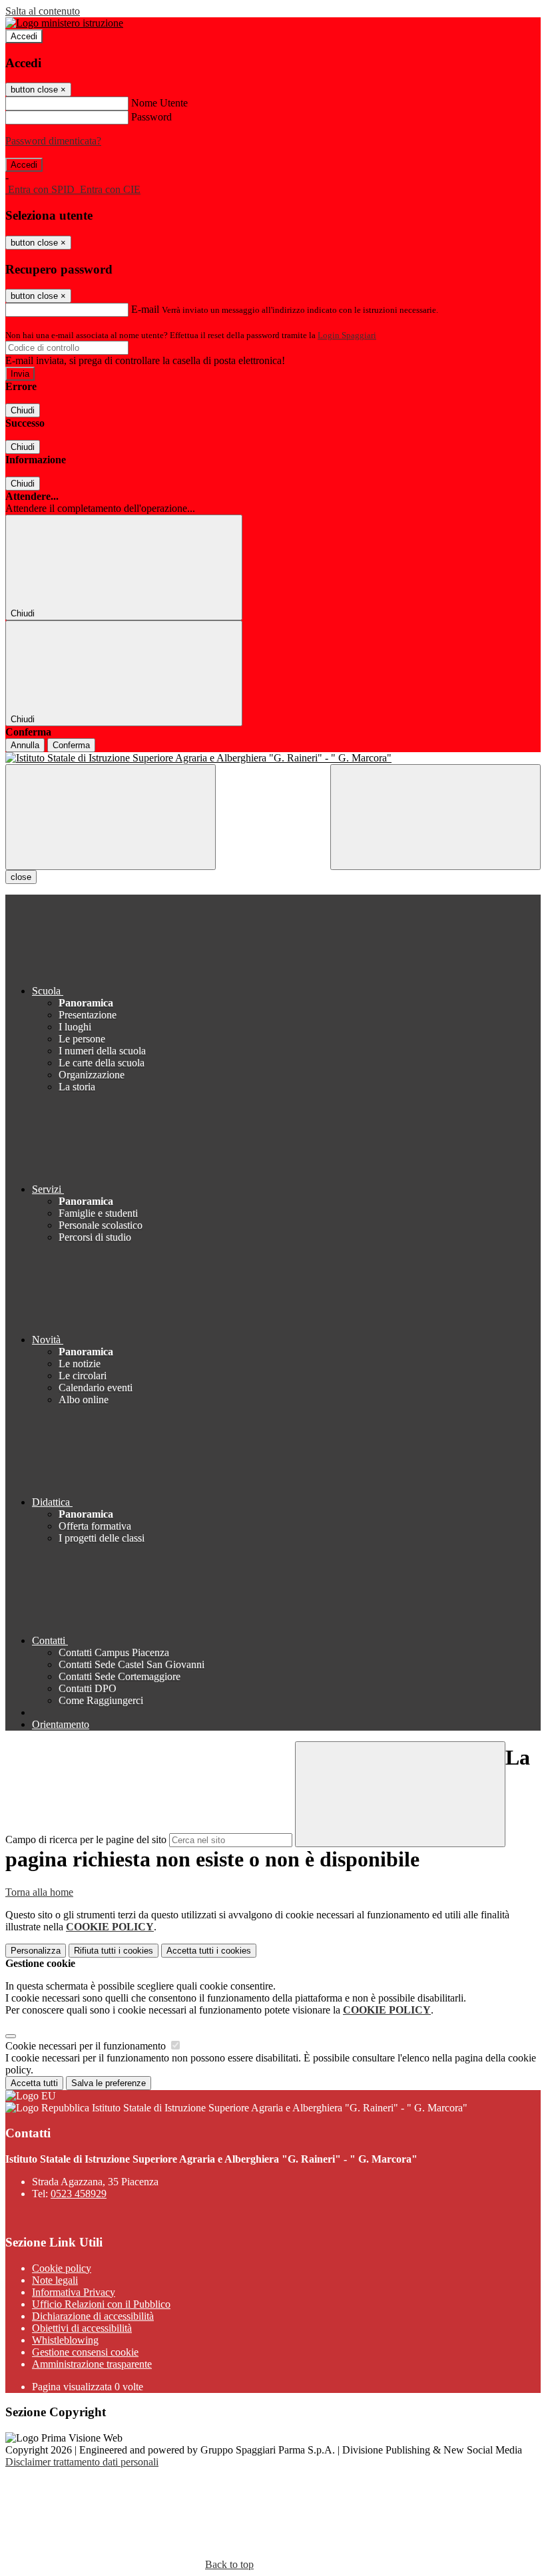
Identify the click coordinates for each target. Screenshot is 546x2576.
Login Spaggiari (347, 335)
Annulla (25, 745)
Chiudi (23, 410)
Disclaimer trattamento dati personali (82, 2462)
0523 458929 (79, 2194)
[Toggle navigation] (111, 817)
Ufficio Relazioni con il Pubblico (101, 2304)
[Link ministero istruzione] (64, 23)
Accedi (24, 36)
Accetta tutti (209, 1951)
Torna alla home (39, 1892)
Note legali (55, 2280)
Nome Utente (159, 103)
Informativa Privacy (74, 2292)
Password (151, 117)
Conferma (71, 745)
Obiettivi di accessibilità (82, 2328)
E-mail (145, 309)
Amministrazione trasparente (92, 2364)
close (21, 877)
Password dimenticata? (53, 141)
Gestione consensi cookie (85, 2352)
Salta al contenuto (43, 11)
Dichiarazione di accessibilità (93, 2316)
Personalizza (36, 1951)
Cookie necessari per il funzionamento (87, 2046)
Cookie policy (62, 2268)
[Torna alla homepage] (273, 758)
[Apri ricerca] (435, 817)
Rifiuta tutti (114, 1951)
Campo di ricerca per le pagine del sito (86, 1839)
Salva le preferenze (109, 2083)
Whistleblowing (65, 2340)
